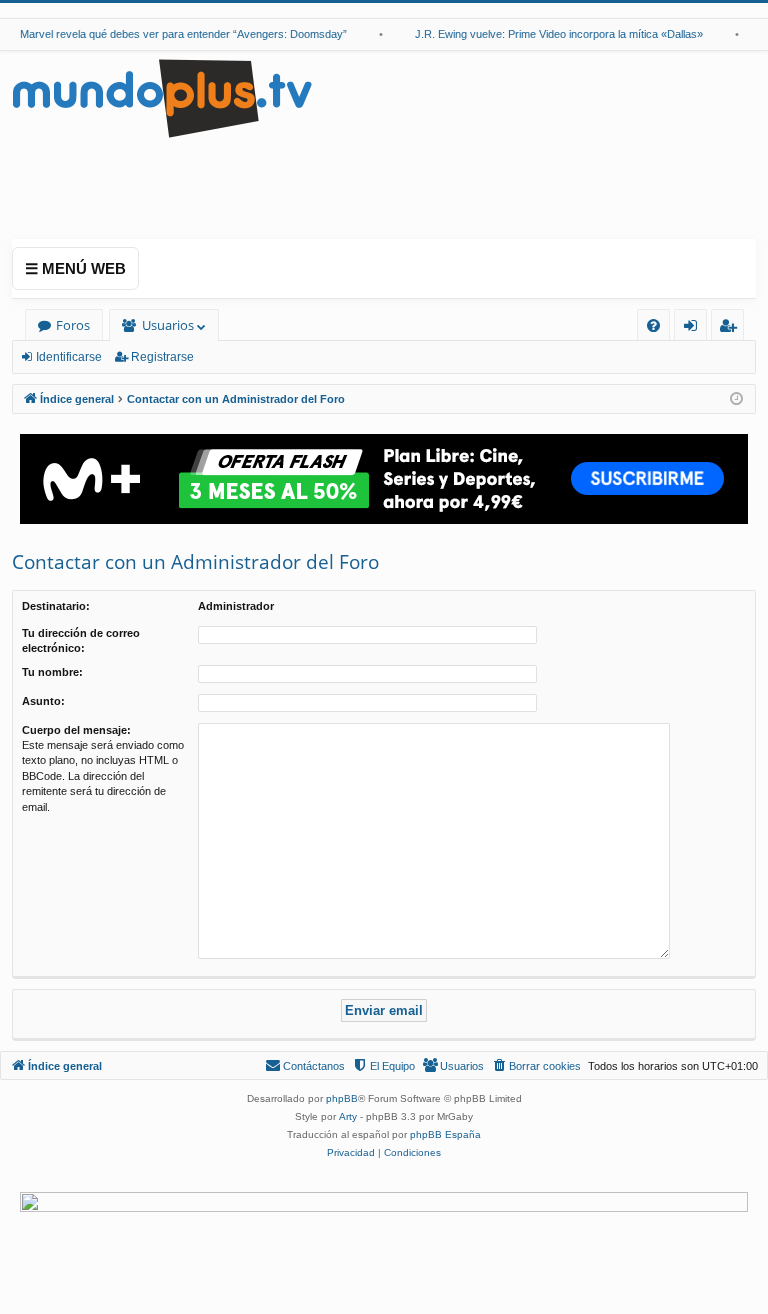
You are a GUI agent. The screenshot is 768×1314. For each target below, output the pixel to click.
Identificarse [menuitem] (694, 328)
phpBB (342, 1098)
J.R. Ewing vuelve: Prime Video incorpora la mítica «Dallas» (552, 34)
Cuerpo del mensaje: (76, 730)
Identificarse (69, 357)
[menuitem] (653, 325)
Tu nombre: (52, 672)
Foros (73, 325)
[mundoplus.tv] (162, 97)
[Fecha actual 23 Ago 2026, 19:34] (736, 399)
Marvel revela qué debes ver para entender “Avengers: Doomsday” (176, 34)
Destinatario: (56, 606)
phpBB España (445, 1134)
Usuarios (168, 325)
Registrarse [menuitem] (732, 328)
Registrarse (162, 357)
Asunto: (43, 701)
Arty (348, 1116)
